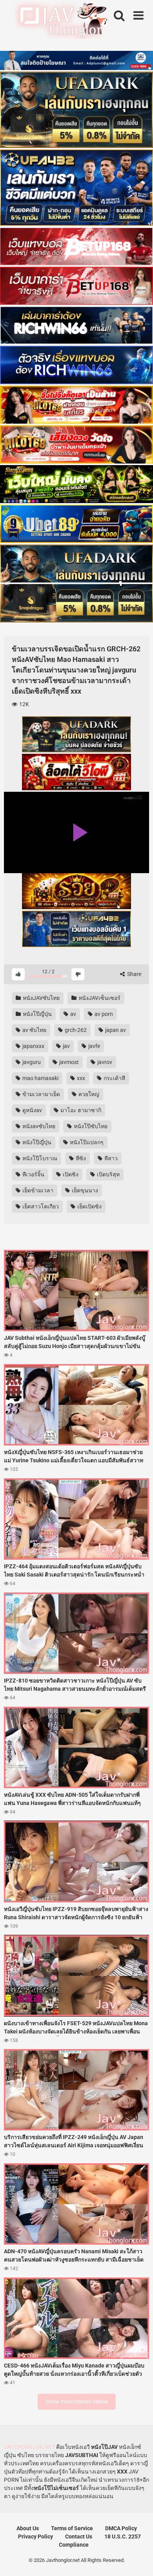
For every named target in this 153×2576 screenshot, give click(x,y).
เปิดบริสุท (108, 1174)
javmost (68, 1062)
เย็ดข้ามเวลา (37, 1190)
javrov (104, 1062)
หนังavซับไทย (38, 1126)
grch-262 (75, 1030)
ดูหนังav (32, 1110)
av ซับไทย (34, 1030)
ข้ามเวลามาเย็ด (41, 1094)
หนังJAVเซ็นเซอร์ (99, 998)
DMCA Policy (121, 2528)
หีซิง (80, 1158)
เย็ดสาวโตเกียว (40, 1206)
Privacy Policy (36, 2536)
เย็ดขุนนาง (84, 1190)
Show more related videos (77, 2402)
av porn (103, 1014)
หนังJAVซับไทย (41, 998)
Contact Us (79, 2536)
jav (66, 1046)
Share (134, 974)
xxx (80, 1078)
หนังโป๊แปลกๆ (86, 1142)
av (73, 1014)
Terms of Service (72, 2528)
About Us (28, 2528)
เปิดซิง (70, 1174)
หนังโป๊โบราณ (39, 1158)
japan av (115, 1030)
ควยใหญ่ (88, 1094)
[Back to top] (138, 2560)
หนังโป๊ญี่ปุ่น (37, 1014)
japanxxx (33, 1046)
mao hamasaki (40, 1078)
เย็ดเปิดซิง (89, 1206)
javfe (94, 1046)
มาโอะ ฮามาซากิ (80, 1110)
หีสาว (110, 1158)
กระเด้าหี (114, 1078)
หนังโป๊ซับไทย (90, 1126)
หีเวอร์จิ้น (33, 1174)
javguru (31, 1062)
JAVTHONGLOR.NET (29, 2447)
